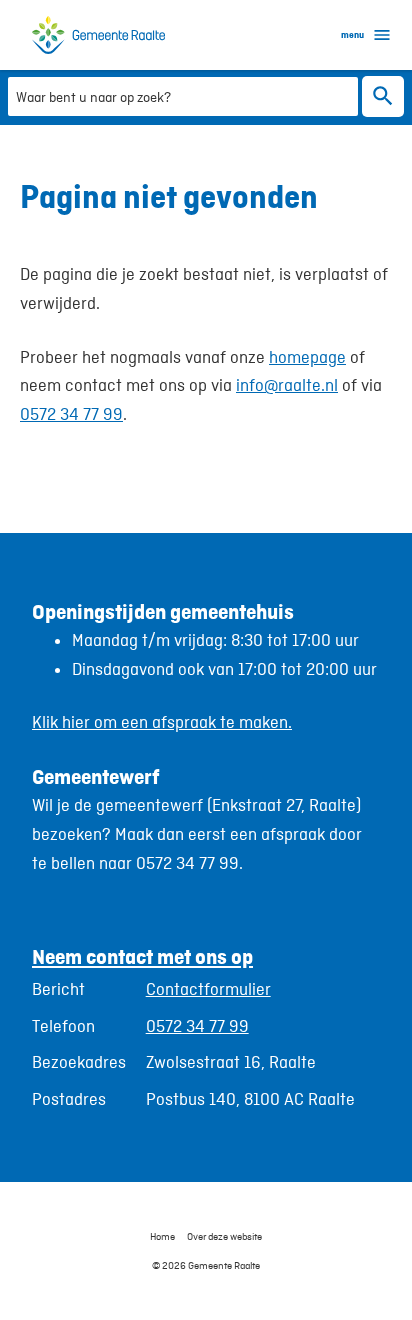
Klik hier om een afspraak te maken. (162, 722)
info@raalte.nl (287, 385)
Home (162, 1236)
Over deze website (224, 1236)
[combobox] (183, 95)
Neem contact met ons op (142, 956)
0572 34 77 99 (71, 414)
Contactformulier (208, 989)
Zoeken (383, 96)
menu (352, 34)
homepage (307, 357)
